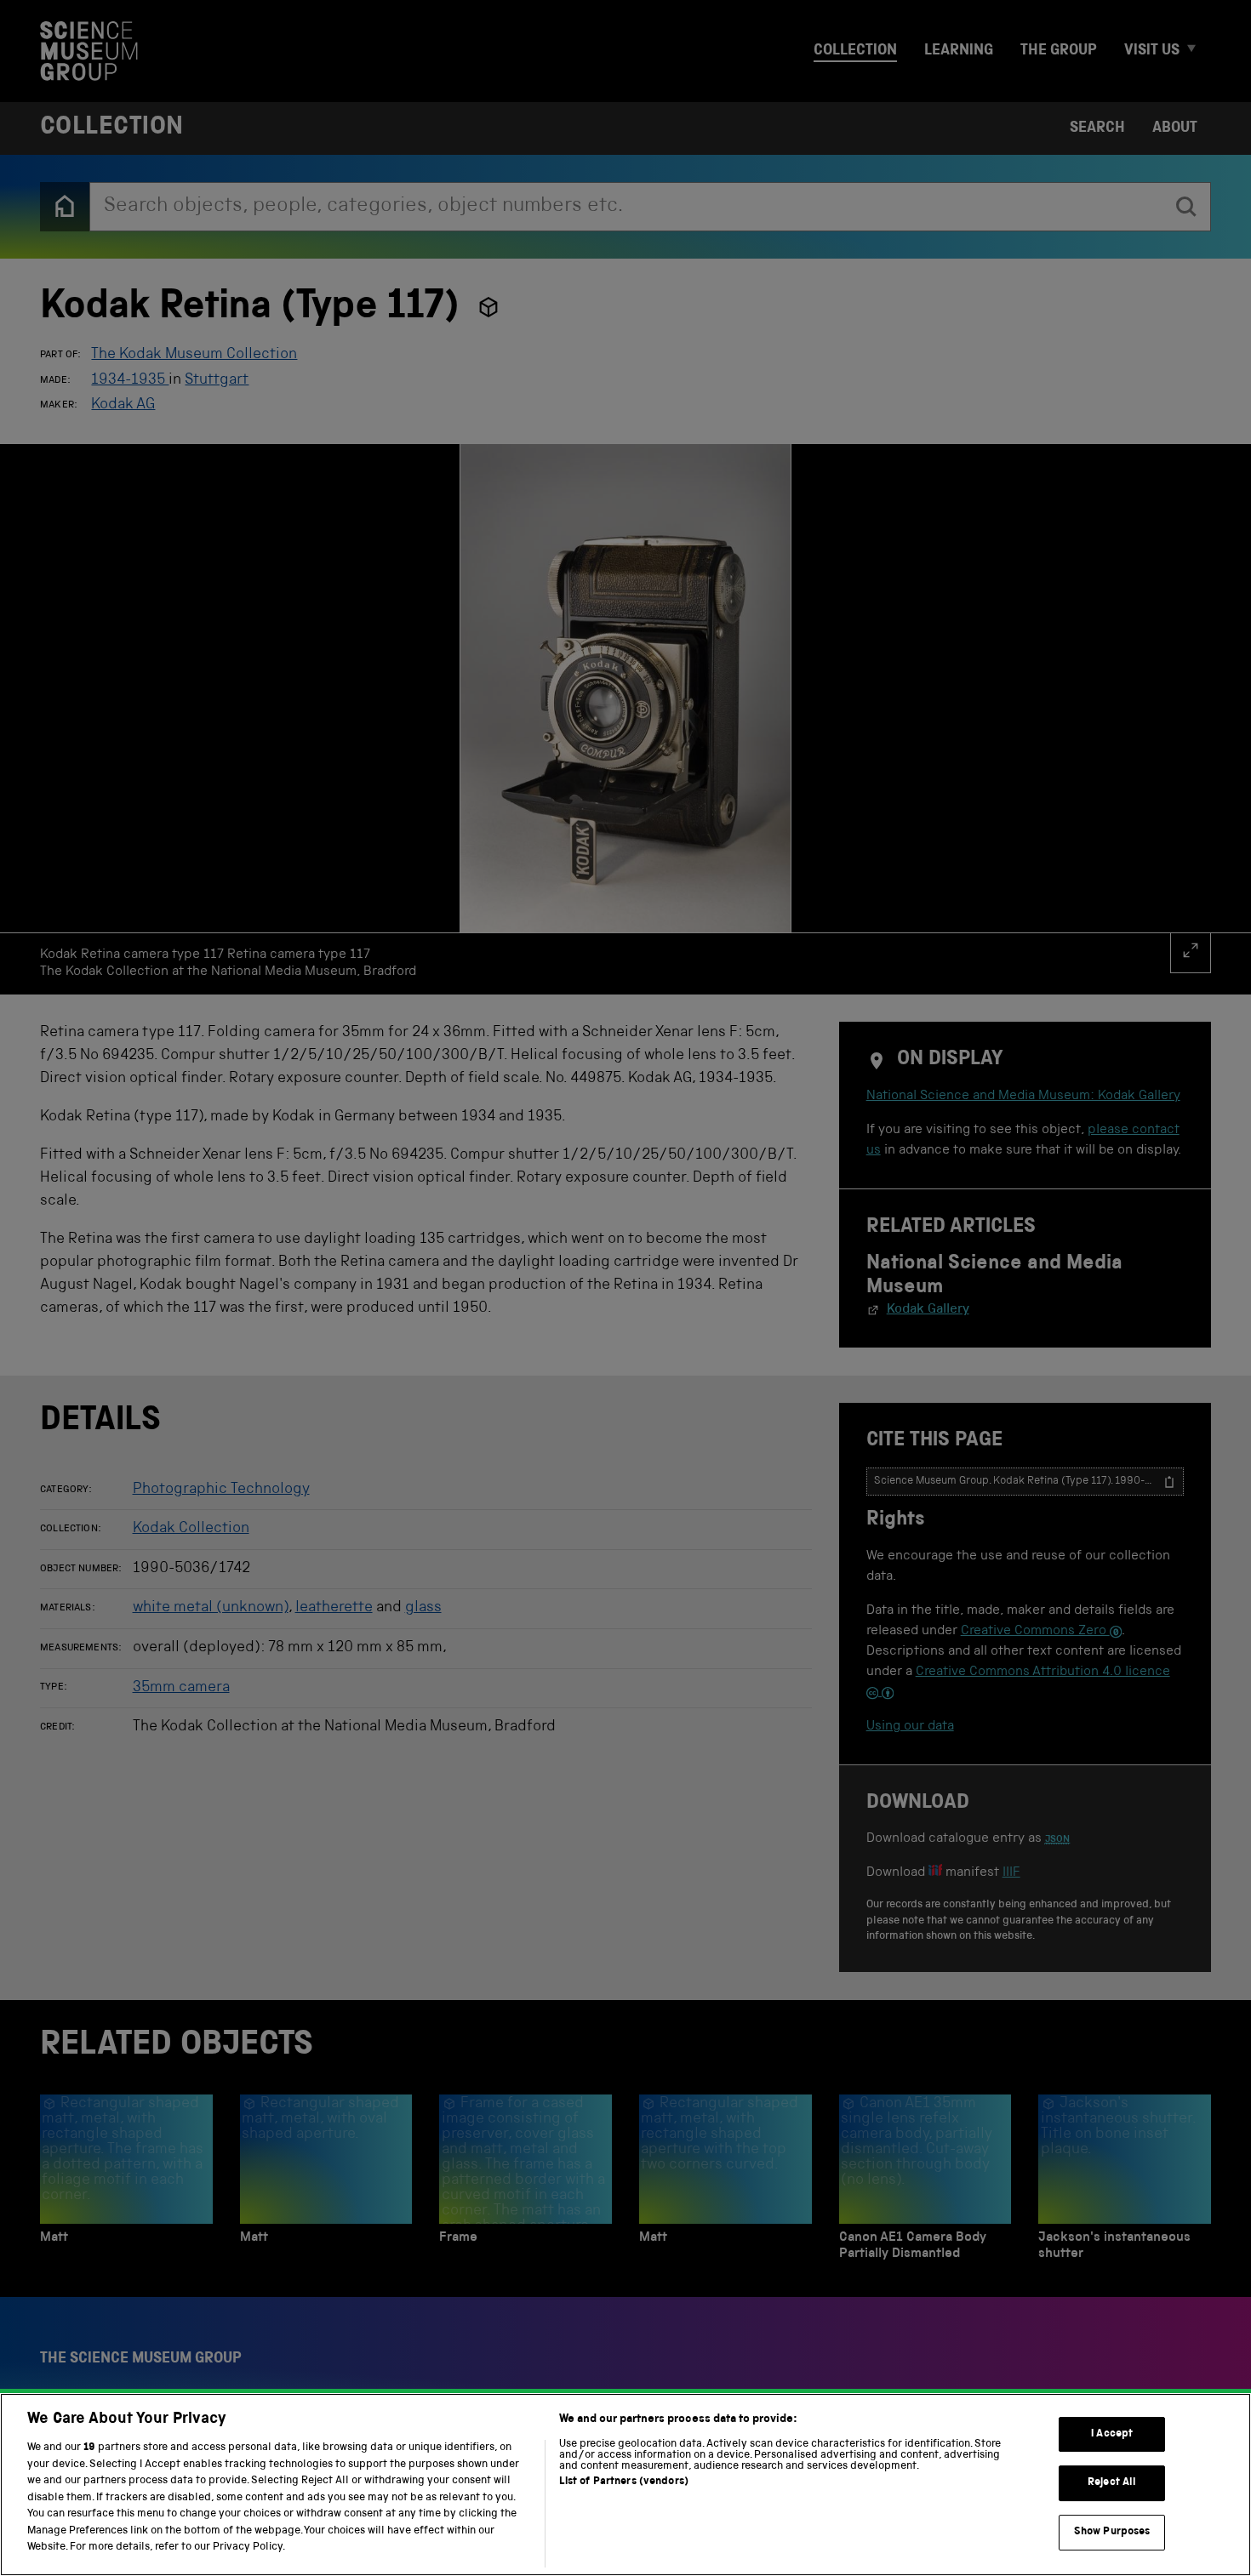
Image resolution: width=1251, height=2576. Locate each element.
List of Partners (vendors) (624, 2482)
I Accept (1112, 2434)
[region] (625, 2485)
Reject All (1112, 2483)
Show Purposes (1112, 2532)
